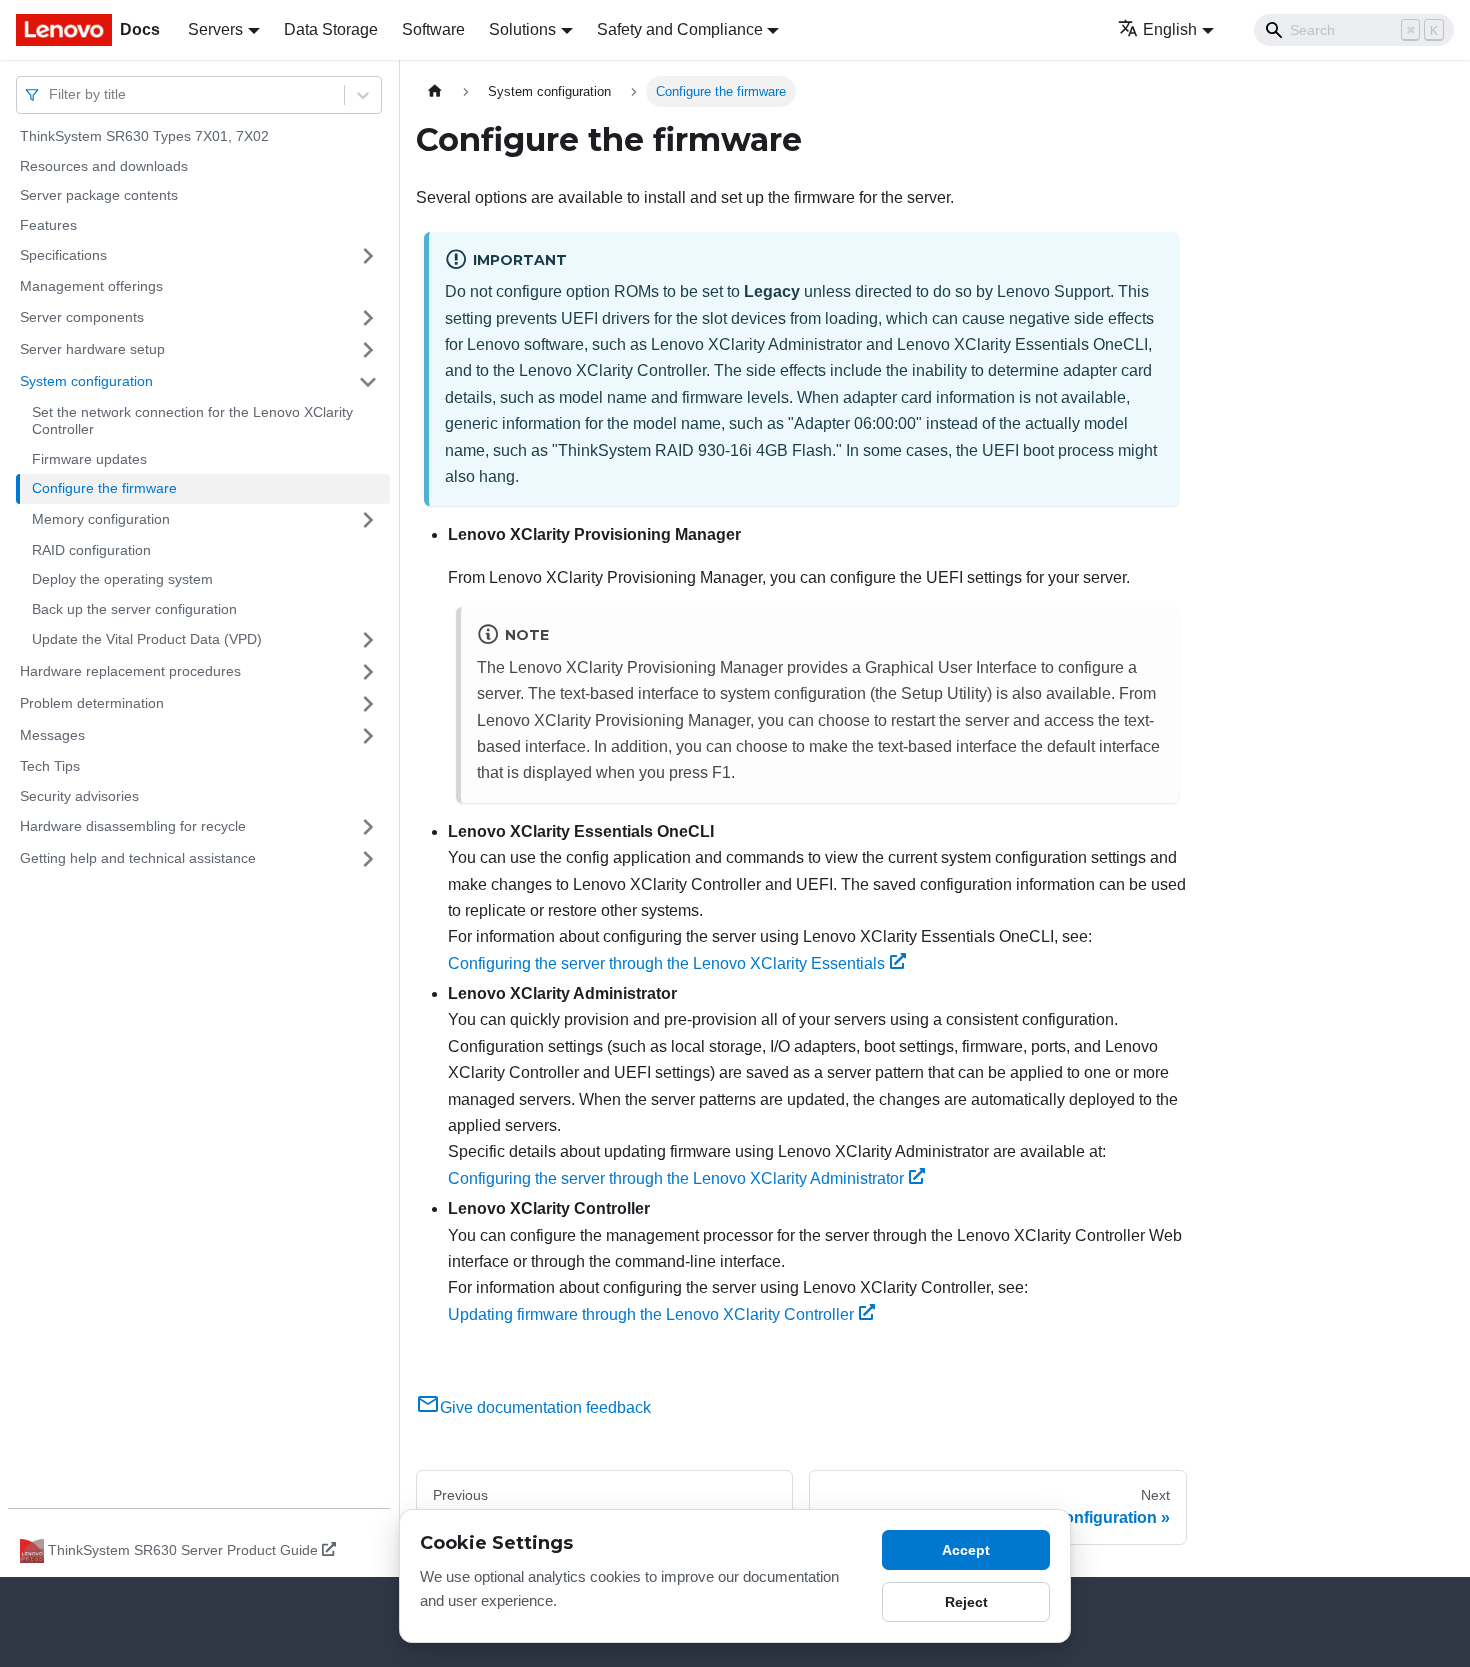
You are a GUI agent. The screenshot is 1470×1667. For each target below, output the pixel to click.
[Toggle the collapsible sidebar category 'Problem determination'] (368, 704)
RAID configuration (91, 550)
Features (48, 225)
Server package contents (99, 195)
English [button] (1170, 29)
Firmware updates (89, 459)
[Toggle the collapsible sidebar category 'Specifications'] (368, 256)
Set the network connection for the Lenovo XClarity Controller (192, 421)
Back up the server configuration (134, 609)
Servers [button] (215, 29)
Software (433, 29)
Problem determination (92, 703)
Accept (966, 1550)
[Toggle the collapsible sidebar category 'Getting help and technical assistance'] (368, 859)
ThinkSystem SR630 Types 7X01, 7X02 (144, 136)
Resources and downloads (104, 166)
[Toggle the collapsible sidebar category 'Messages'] (368, 736)
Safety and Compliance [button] (680, 29)
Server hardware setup (92, 349)
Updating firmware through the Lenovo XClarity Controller (651, 1314)
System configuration (86, 381)
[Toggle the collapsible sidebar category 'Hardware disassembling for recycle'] (368, 827)
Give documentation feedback (545, 1407)
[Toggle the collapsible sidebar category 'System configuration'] (368, 382)
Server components (82, 317)
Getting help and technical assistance (138, 858)
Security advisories (79, 796)
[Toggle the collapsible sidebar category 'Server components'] (368, 318)
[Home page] (435, 91)
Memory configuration (101, 519)
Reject (966, 1602)
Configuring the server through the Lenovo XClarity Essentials (666, 963)
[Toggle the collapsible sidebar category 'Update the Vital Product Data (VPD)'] (368, 640)
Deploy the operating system (122, 579)
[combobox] (51, 94)
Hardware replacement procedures (130, 671)
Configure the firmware (104, 488)
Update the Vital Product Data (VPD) (147, 639)
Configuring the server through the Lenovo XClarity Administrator (676, 1178)
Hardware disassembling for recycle (133, 826)
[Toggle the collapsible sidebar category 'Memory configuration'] (368, 520)
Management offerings (91, 286)
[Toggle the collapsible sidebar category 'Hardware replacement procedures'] (368, 672)
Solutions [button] (522, 29)
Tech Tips (50, 766)
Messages (52, 735)
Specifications (63, 255)
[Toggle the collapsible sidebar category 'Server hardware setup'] (368, 350)
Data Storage (331, 29)
